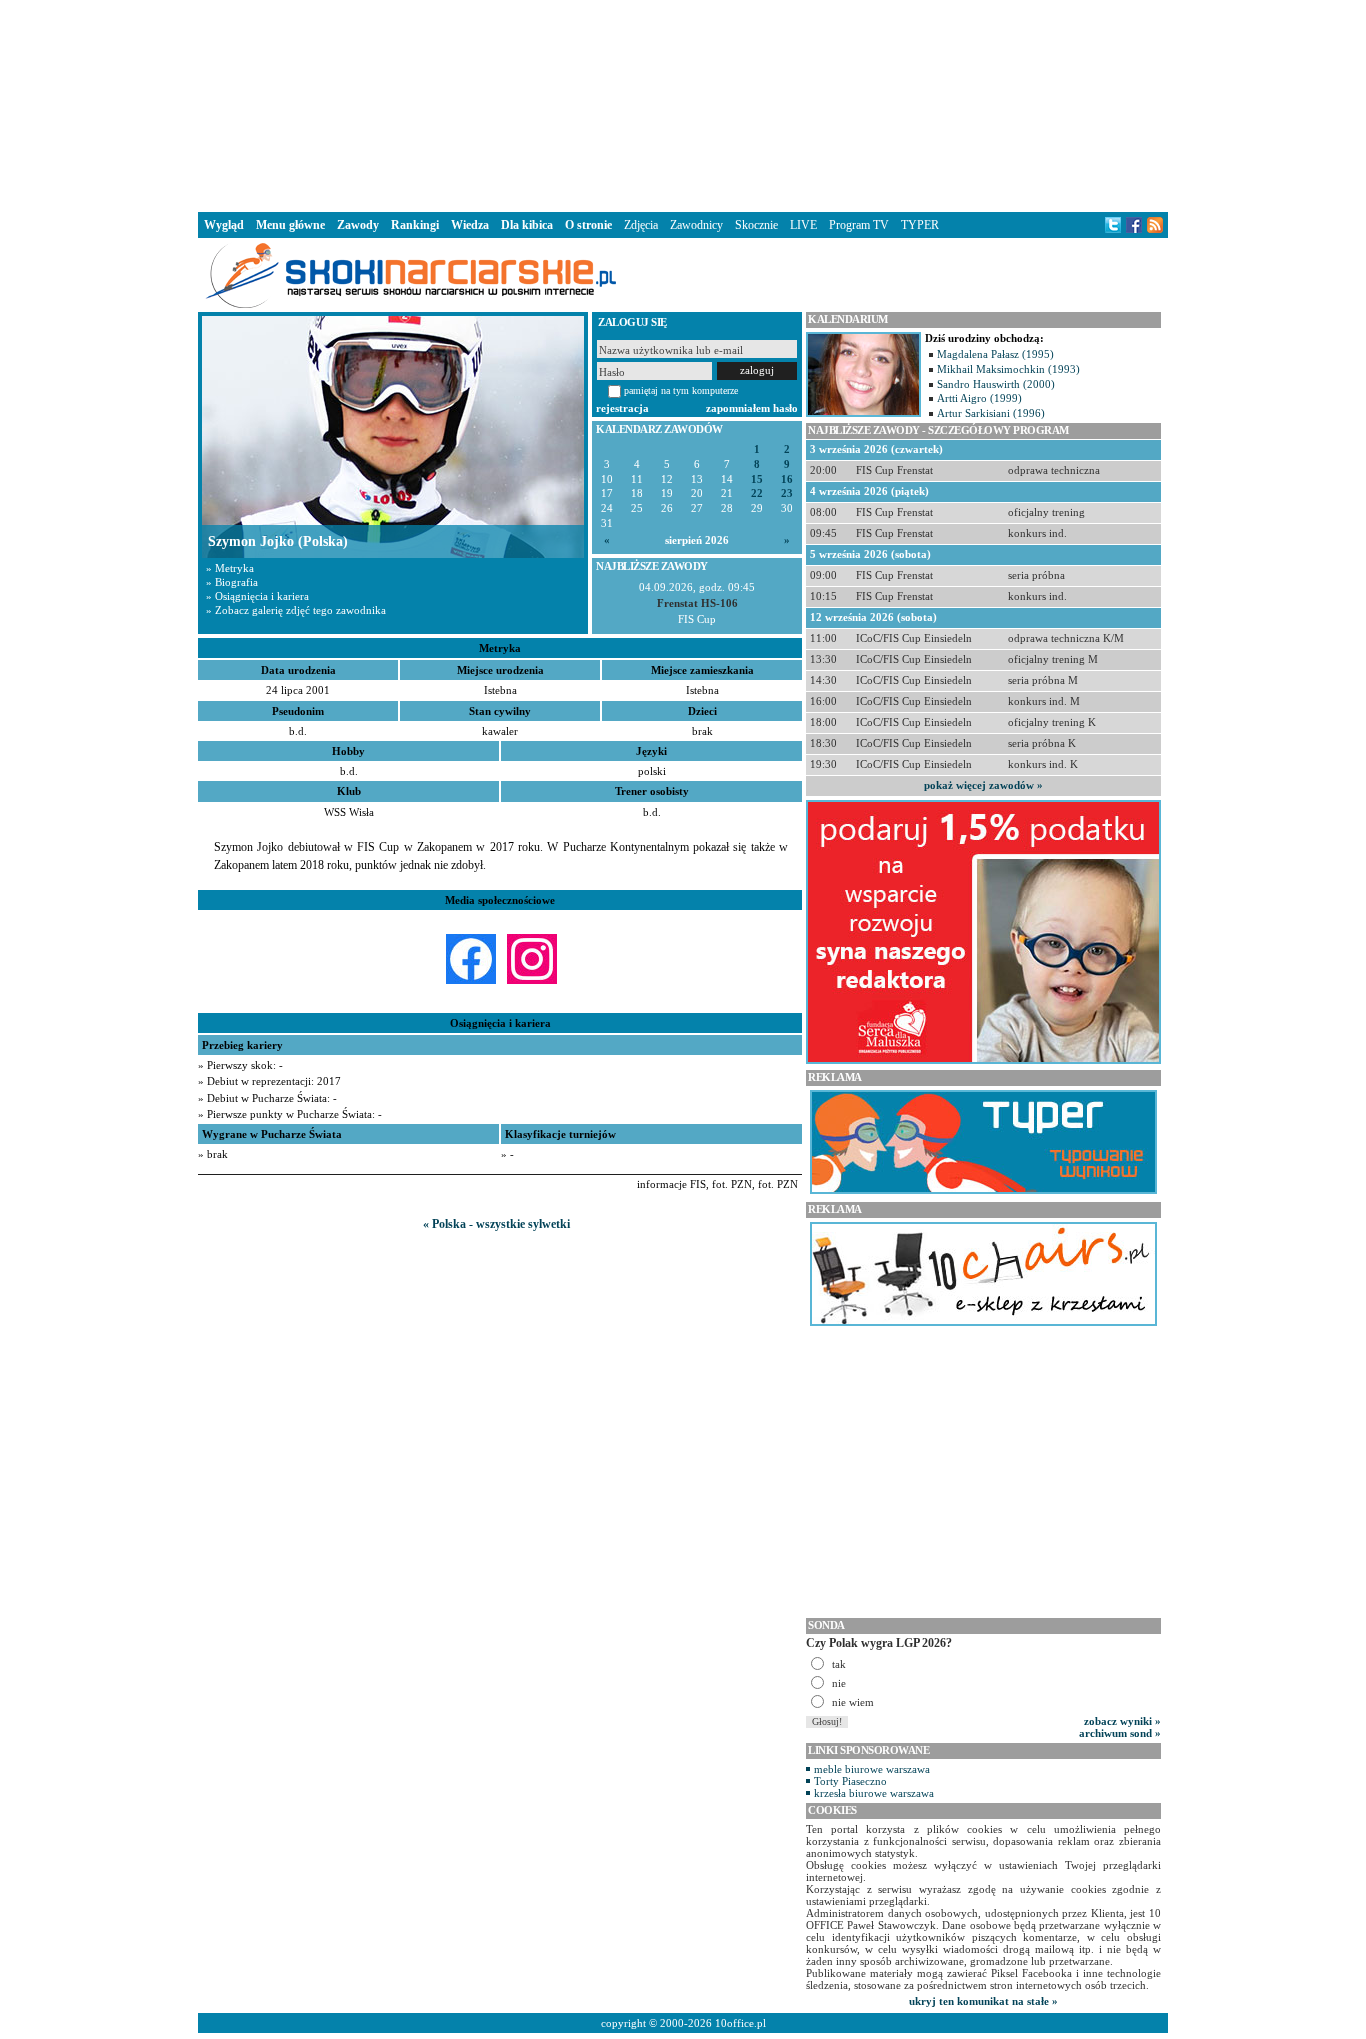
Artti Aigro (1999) (979, 398)
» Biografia (232, 582)
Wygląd (224, 225)
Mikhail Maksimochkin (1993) (1008, 369)
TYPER (920, 225)
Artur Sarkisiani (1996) (991, 413)
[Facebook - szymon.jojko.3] (471, 984)
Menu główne (290, 225)
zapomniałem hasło (752, 408)
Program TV (859, 225)
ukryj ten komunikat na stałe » (983, 2001)
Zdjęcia (641, 225)
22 (757, 493)
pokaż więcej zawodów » (983, 785)
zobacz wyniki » (1122, 1721)
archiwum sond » (1120, 1733)
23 (787, 493)
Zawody (358, 225)
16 (787, 479)
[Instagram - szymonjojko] (532, 984)
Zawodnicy (696, 225)
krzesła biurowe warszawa (874, 1793)
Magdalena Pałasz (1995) (995, 354)
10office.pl (740, 2023)
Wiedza (470, 225)
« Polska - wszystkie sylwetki (496, 1224)
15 (757, 479)
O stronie (588, 225)
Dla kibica (527, 225)
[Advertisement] (683, 104)
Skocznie (756, 225)
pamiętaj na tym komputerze (681, 390)
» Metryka (230, 568)
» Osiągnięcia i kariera (257, 596)
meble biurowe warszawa (872, 1769)
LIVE (803, 225)
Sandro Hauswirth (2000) (996, 384)
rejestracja (622, 408)
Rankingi (415, 225)
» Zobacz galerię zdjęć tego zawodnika (296, 610)
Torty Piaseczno (850, 1781)
